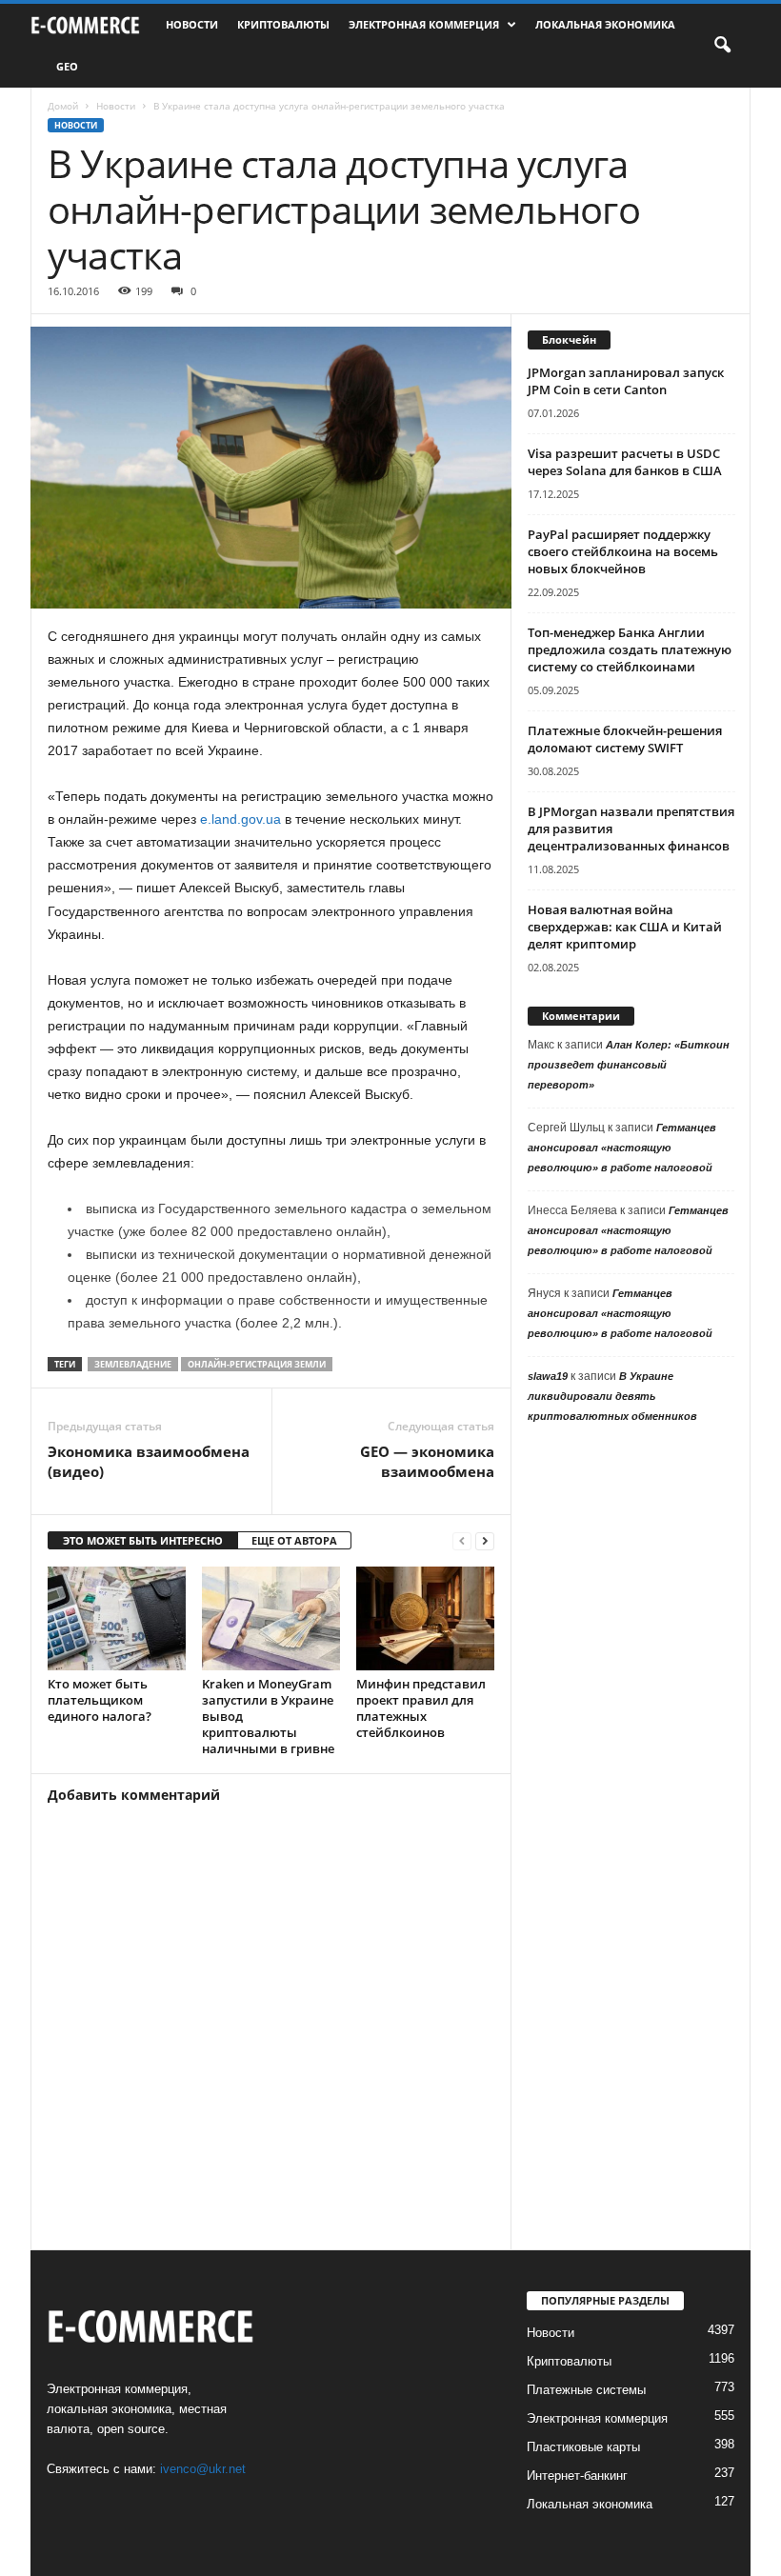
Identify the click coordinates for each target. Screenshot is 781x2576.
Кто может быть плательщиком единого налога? (100, 1700)
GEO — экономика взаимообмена (427, 1461)
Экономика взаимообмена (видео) (149, 1461)
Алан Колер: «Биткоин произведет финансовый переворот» (629, 1065)
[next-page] (485, 1541)
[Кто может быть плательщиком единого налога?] (117, 1618)
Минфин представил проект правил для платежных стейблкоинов (421, 1708)
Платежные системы (586, 2390)
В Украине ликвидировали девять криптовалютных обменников (612, 1396)
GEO (67, 66)
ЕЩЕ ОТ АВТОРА (294, 1540)
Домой (63, 106)
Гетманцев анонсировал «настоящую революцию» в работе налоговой (622, 1148)
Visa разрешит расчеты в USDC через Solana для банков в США (625, 462)
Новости (192, 24)
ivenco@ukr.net (203, 2469)
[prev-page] (462, 1541)
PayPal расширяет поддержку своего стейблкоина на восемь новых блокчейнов (623, 551)
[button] (722, 46)
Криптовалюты (283, 24)
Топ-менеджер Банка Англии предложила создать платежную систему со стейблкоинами (630, 649)
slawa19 (548, 1376)
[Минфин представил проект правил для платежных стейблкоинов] (425, 1618)
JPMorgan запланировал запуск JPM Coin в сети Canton (626, 381)
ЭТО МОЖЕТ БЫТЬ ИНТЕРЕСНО (143, 1540)
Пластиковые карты (583, 2447)
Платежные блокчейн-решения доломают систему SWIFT (625, 739)
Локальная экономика (605, 24)
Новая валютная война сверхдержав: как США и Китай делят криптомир (625, 927)
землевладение (133, 1364)
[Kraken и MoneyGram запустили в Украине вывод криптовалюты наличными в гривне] (271, 1618)
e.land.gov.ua (240, 819)
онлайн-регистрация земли (257, 1364)
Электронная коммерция (424, 24)
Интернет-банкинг (577, 2476)
